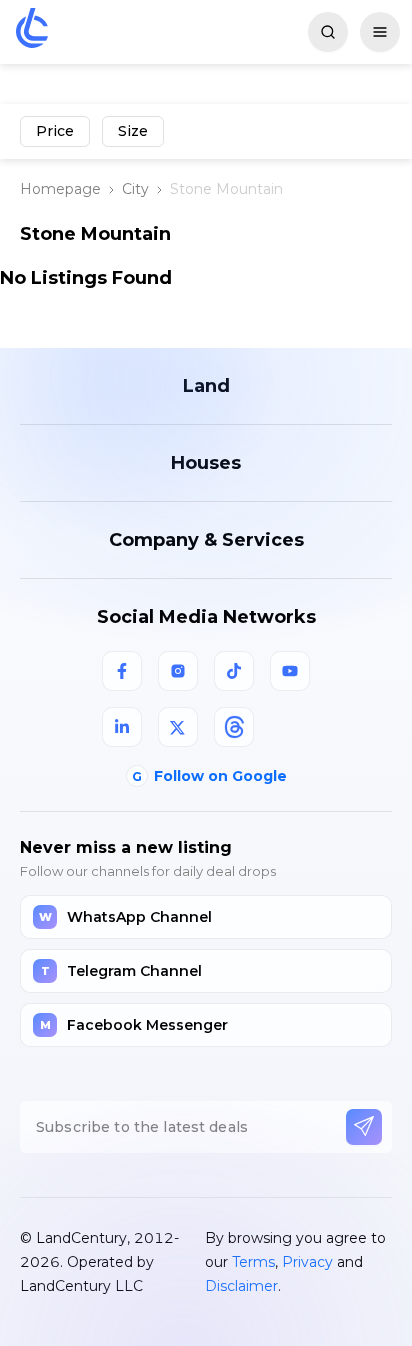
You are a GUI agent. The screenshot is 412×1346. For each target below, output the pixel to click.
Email (63, 950)
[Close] (377, 852)
